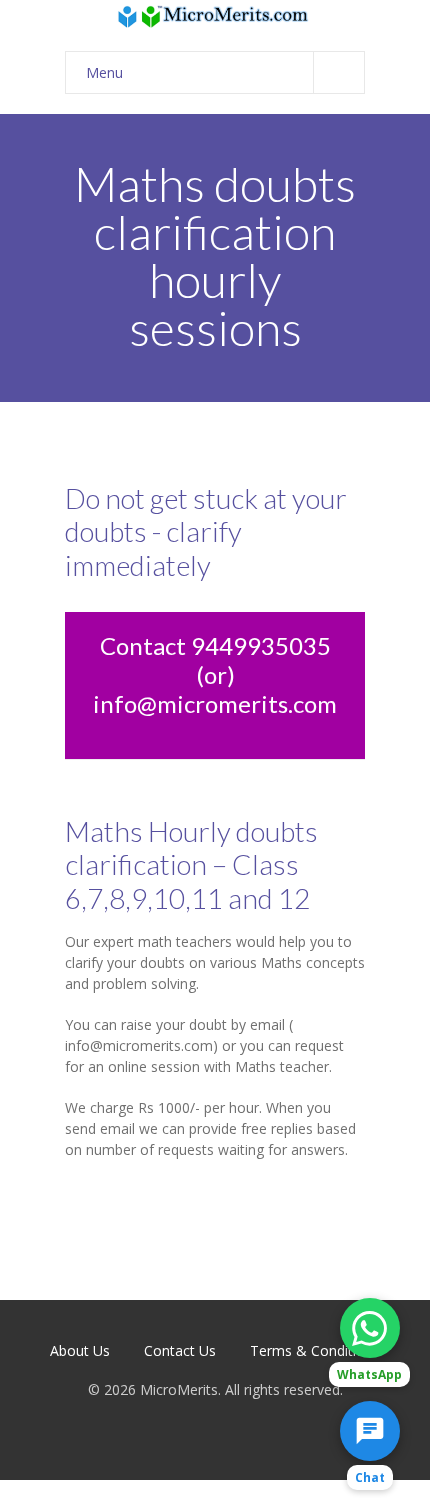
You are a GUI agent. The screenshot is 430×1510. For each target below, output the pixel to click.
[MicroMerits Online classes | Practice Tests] (215, 16)
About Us (80, 1350)
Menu (104, 72)
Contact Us (180, 1350)
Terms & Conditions (315, 1350)
